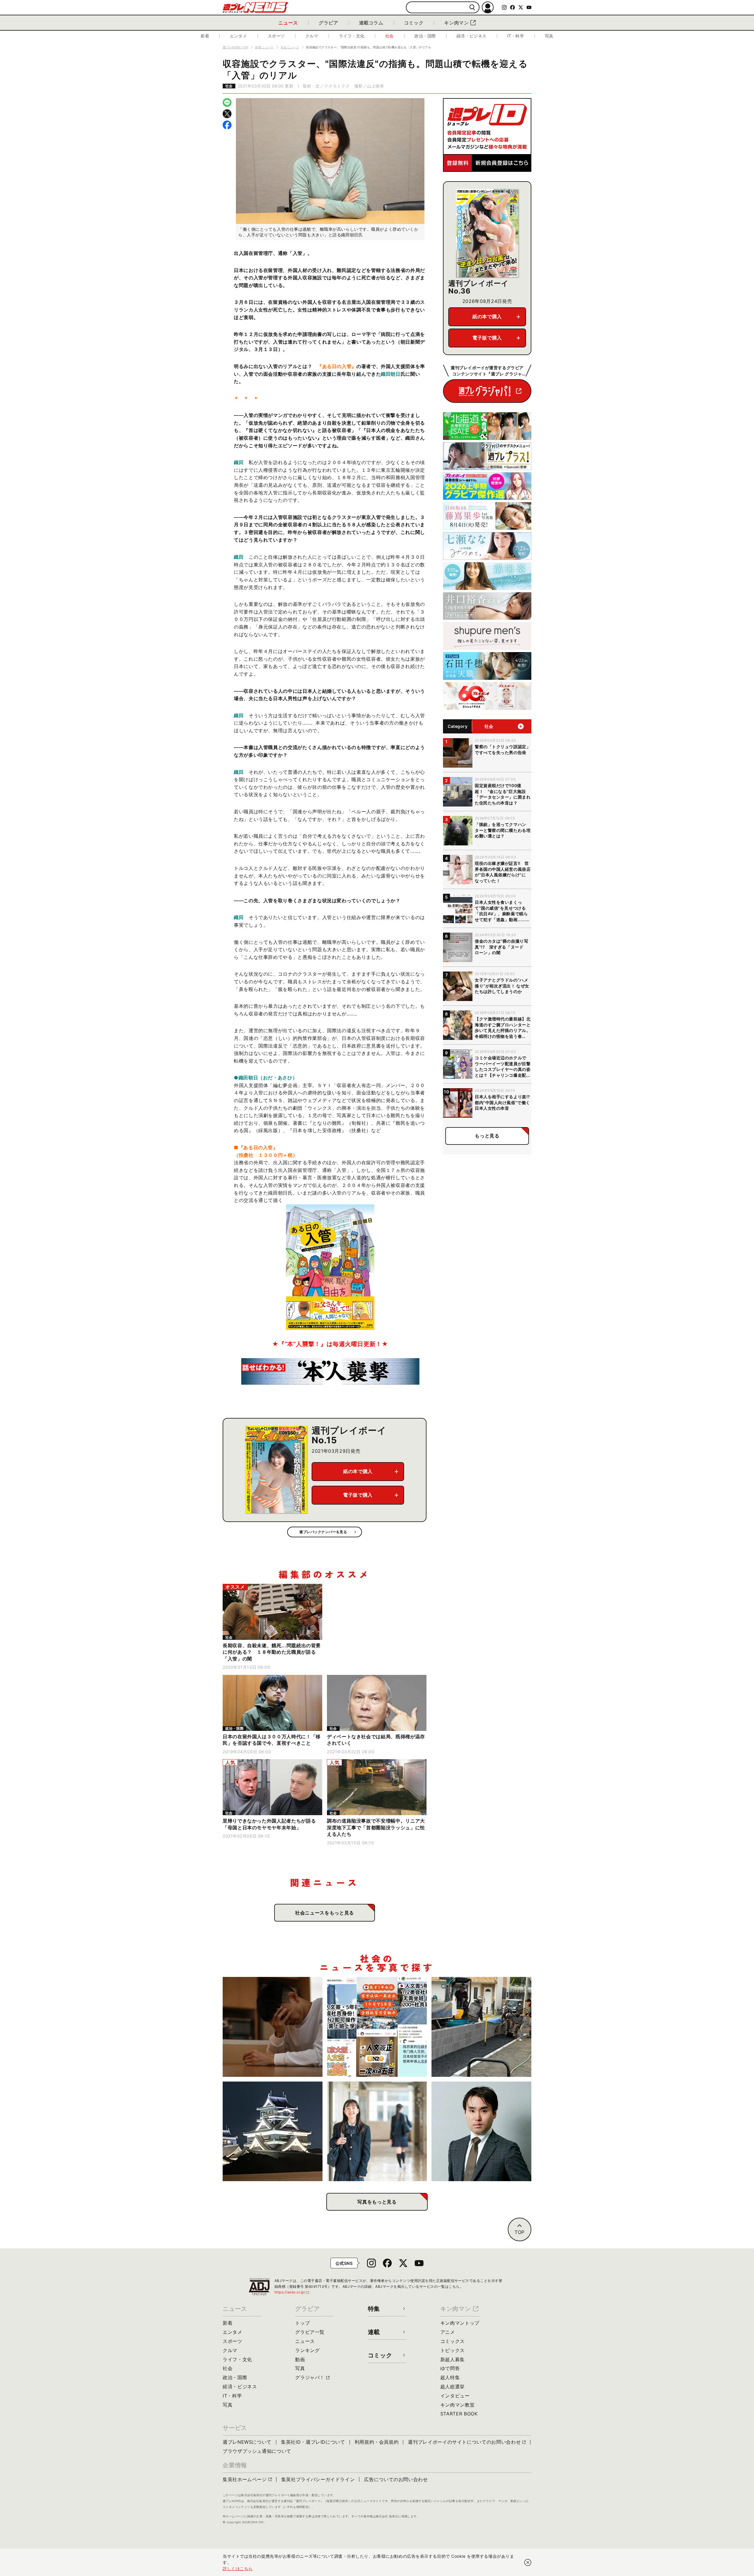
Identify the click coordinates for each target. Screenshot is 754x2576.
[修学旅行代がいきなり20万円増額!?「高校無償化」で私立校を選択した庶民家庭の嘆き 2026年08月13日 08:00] (377, 2131)
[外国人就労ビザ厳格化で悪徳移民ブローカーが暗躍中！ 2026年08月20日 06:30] (377, 2027)
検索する (472, 8)
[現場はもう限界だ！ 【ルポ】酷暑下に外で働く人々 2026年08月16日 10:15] (481, 2027)
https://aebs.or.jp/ (292, 2292)
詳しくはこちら (238, 2568)
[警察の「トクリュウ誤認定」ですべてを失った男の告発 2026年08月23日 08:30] (273, 2027)
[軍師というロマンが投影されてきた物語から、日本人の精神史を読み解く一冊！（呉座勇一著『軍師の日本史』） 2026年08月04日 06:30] (481, 2131)
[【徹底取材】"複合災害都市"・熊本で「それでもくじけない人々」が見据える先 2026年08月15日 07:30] (273, 2131)
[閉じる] (528, 2562)
